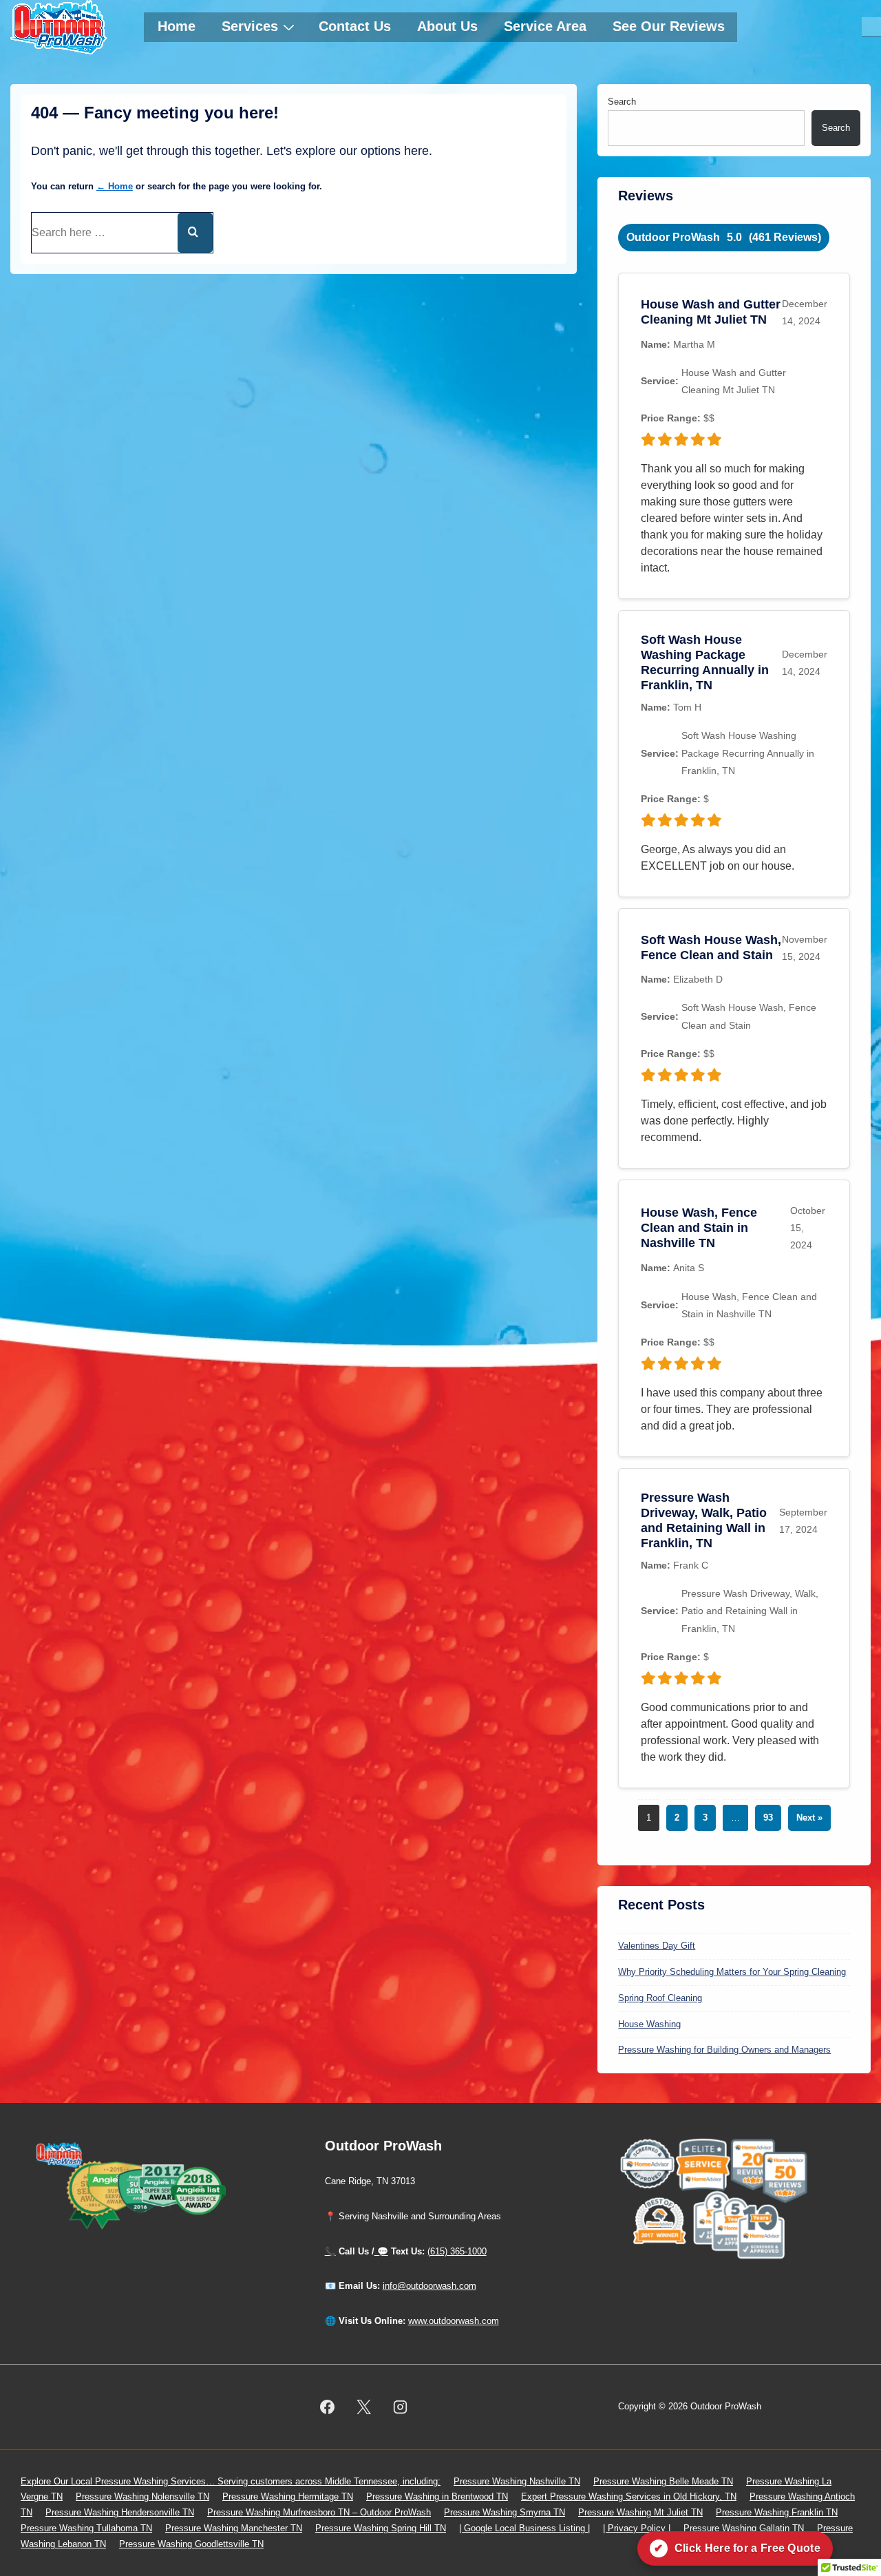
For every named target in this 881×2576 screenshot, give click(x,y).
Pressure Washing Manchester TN (234, 2528)
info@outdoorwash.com (429, 2286)
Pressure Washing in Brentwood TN (437, 2496)
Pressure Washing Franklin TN (777, 2512)
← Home (115, 186)
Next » (809, 1818)
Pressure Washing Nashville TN (517, 2481)
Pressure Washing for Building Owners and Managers (724, 2050)
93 (768, 1818)
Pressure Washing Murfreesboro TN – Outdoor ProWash (319, 2512)
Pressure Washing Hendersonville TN (120, 2512)
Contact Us (355, 26)
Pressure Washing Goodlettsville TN (191, 2544)
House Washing (649, 2024)
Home (177, 26)
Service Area (545, 26)
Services (250, 26)
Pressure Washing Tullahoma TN (86, 2528)
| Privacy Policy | (637, 2528)
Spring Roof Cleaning (660, 1998)
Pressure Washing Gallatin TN (744, 2528)
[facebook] (328, 2407)
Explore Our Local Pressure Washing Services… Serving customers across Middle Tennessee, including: (231, 2481)
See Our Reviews (669, 26)
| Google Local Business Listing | (524, 2528)
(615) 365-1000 (457, 2251)
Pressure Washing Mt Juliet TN (640, 2512)
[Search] (195, 233)
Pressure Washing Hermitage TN (288, 2496)
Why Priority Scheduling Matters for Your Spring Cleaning (732, 1972)
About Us (447, 26)
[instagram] (400, 2407)
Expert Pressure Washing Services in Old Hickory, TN (629, 2496)
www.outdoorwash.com (454, 2321)
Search (622, 102)
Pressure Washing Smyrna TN (505, 2512)
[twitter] (363, 2407)
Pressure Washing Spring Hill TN (381, 2528)
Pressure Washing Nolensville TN (142, 2496)
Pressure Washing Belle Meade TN (663, 2481)
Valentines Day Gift (657, 1946)
